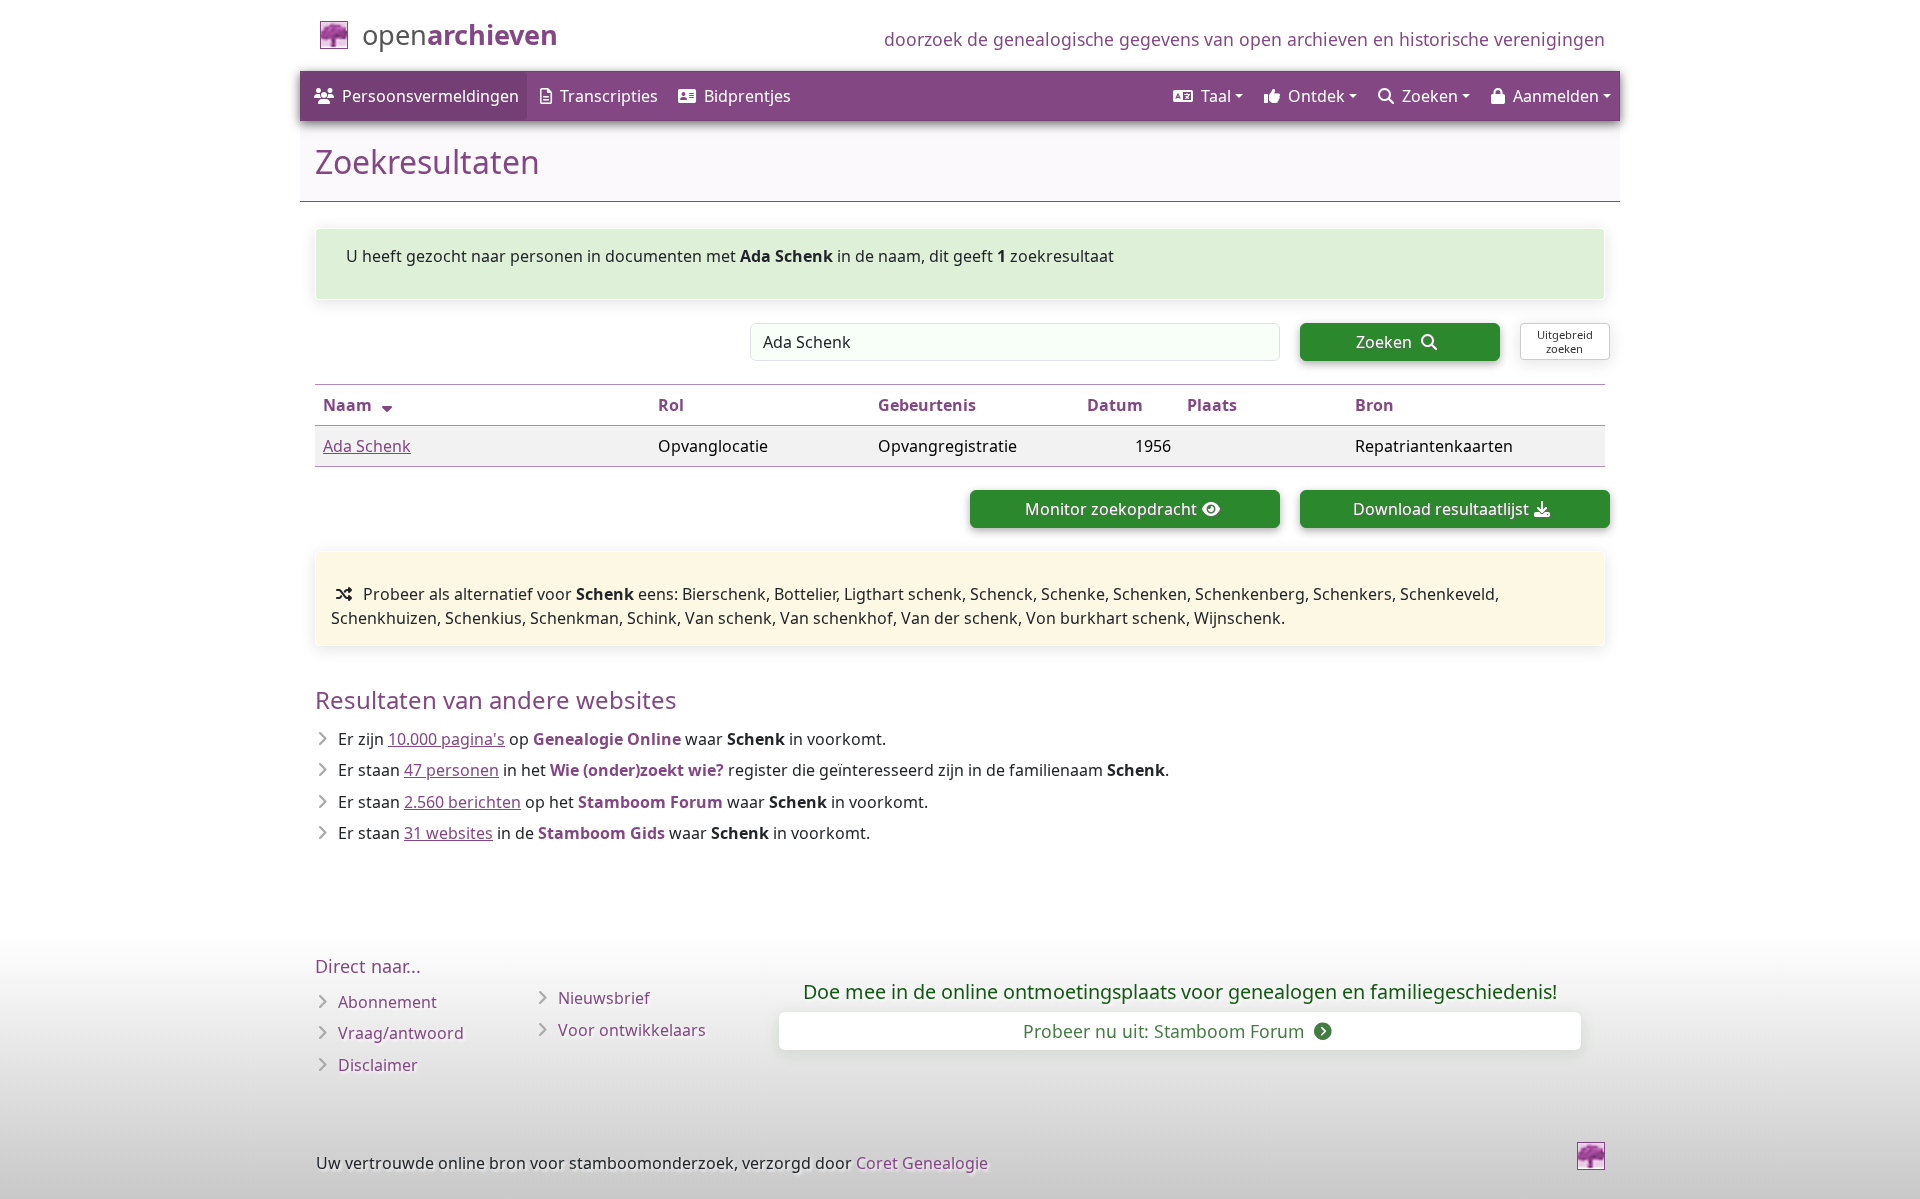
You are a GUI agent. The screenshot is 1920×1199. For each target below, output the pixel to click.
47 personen (451, 770)
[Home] (1591, 1156)
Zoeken (1386, 342)
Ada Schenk (367, 446)
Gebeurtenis (927, 405)
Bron (1374, 405)
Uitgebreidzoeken (1565, 341)
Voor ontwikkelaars (632, 1030)
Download (1441, 509)
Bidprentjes (747, 96)
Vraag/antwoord (401, 1033)
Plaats (1212, 405)
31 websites (448, 833)
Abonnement (387, 1002)
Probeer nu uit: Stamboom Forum (1166, 1031)
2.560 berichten (462, 802)
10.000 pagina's (446, 739)
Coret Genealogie (922, 1163)
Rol (671, 405)
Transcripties (609, 96)
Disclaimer (378, 1065)
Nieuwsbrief (604, 998)
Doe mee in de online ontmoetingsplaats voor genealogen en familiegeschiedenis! (1180, 991)
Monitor (1111, 509)
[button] (1206, 96)
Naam (347, 405)
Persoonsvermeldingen (430, 96)
